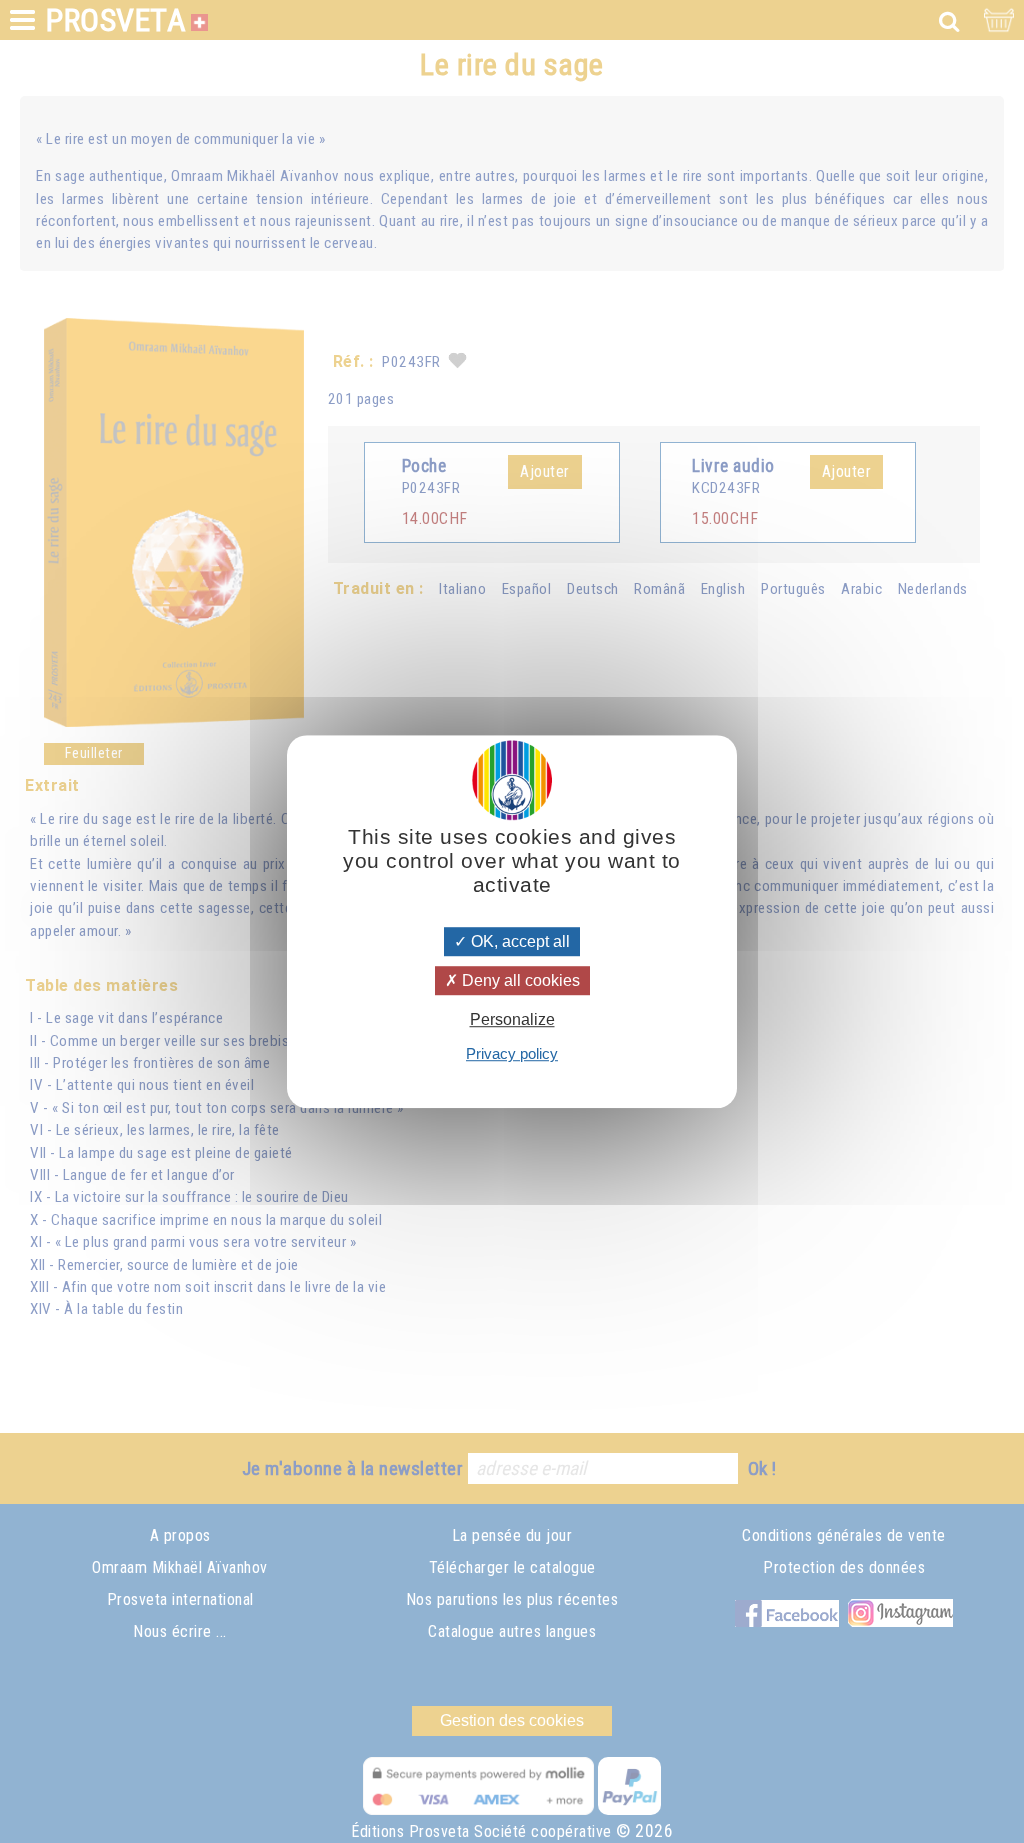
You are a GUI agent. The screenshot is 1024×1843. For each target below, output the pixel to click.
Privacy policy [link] (512, 1053)
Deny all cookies (519, 980)
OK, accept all (518, 941)
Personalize (512, 1019)
